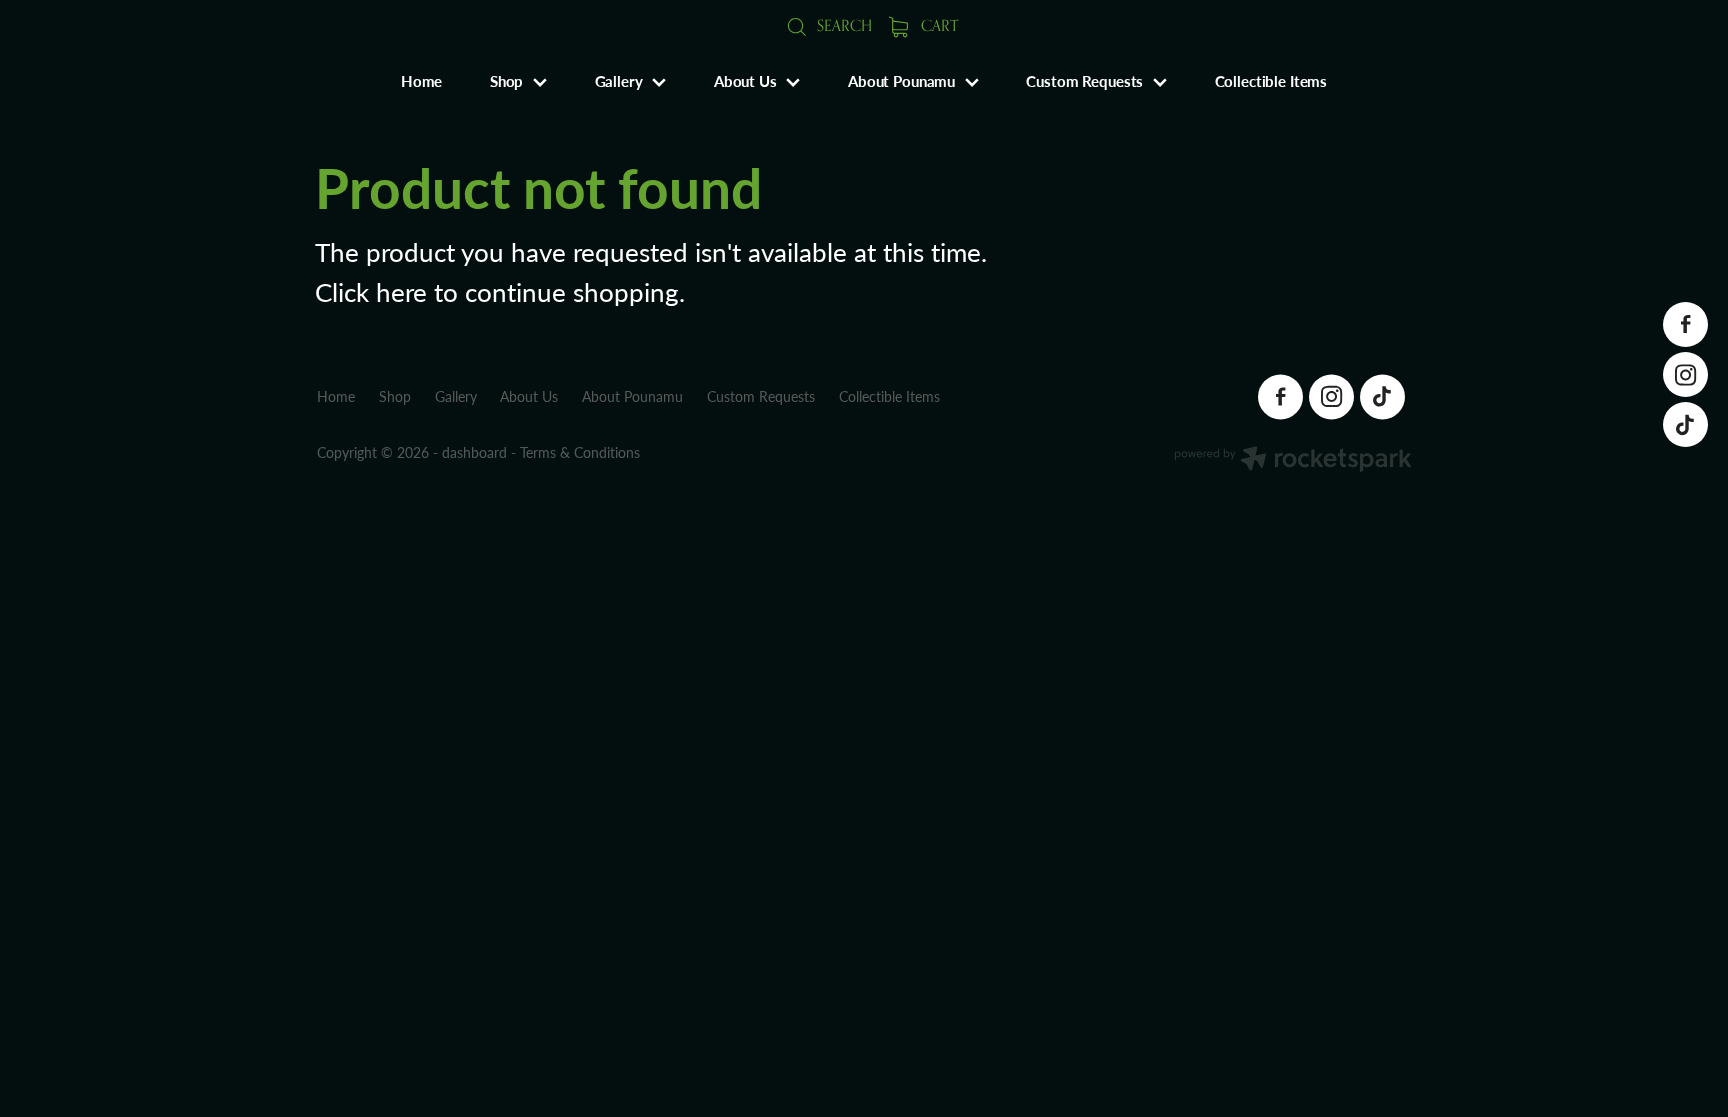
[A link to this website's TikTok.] (1685, 424)
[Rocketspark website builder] (1293, 461)
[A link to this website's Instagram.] (1685, 374)
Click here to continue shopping (497, 291)
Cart (937, 25)
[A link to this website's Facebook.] (1685, 324)
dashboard (474, 452)
